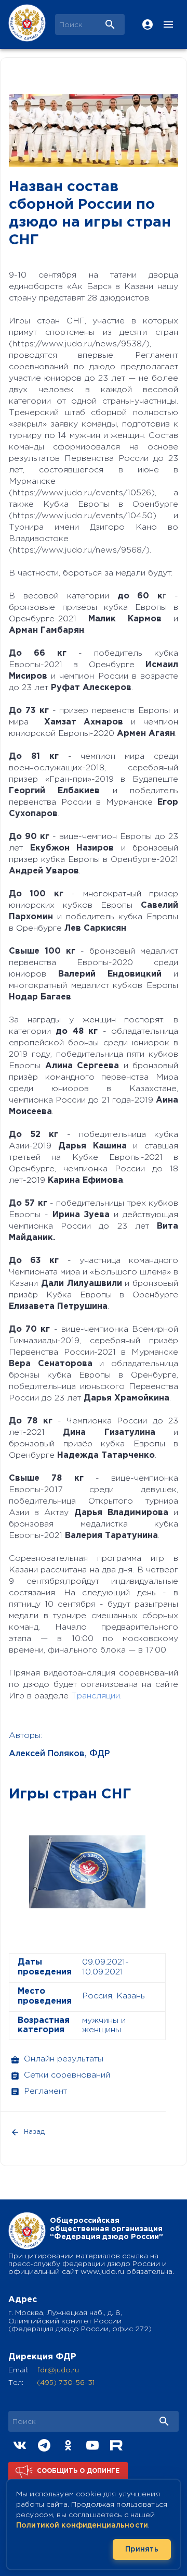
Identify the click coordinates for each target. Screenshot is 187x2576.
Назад (34, 2132)
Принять (142, 2549)
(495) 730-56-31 (66, 2383)
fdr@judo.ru (58, 2370)
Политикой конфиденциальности (82, 2525)
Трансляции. (96, 1696)
